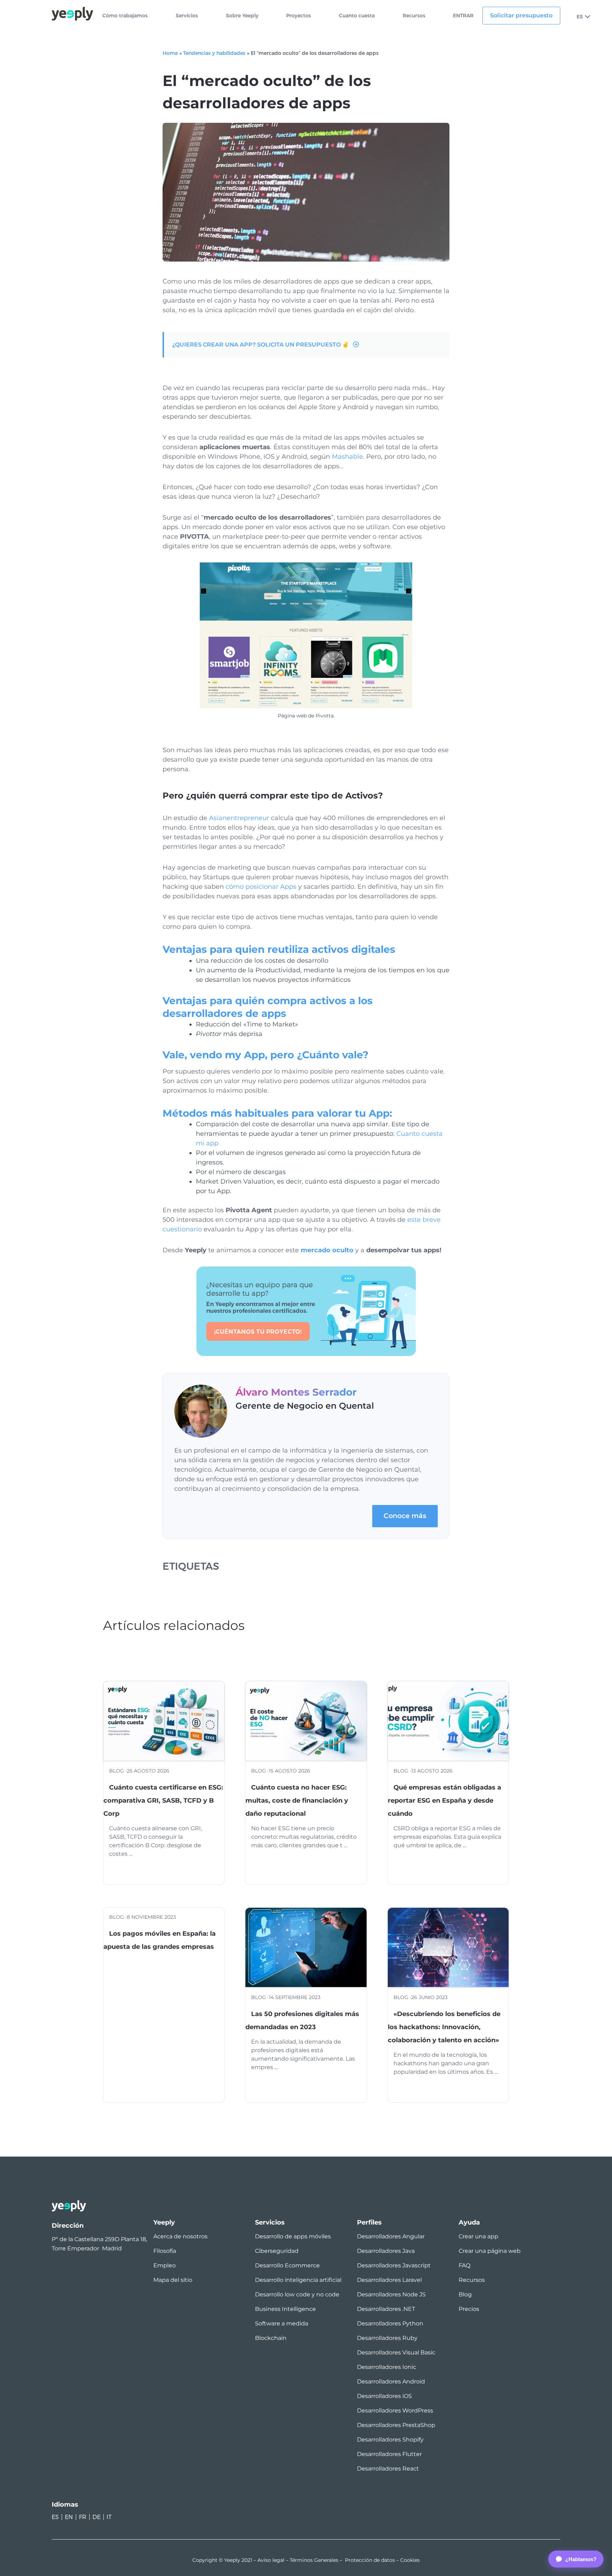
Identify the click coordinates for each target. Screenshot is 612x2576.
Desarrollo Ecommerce (287, 2265)
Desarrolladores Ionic (387, 2367)
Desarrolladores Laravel (389, 2280)
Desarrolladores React (388, 2469)
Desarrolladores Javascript (394, 2265)
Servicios (187, 16)
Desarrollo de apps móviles (293, 2236)
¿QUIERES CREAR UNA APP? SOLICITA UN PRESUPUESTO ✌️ (261, 345)
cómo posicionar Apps (261, 887)
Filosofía (165, 2251)
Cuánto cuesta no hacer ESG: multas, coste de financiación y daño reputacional (297, 1801)
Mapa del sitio (173, 2280)
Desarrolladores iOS (384, 2396)
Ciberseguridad (277, 2251)
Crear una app (478, 2236)
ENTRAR (463, 16)
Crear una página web (490, 2251)
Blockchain (271, 2338)
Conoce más (405, 1516)
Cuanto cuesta (357, 16)
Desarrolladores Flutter (389, 2454)
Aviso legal (271, 2560)
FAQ (464, 2265)
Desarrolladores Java (386, 2251)
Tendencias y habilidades (214, 53)
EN (69, 2517)
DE (97, 2517)
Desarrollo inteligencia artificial (298, 2280)
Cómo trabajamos (125, 16)
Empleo (165, 2265)
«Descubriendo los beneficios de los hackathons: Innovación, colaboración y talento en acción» (444, 2027)
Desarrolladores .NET (386, 2309)
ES (580, 17)
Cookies (410, 2560)
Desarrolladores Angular (391, 2236)
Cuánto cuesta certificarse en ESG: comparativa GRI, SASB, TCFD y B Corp (163, 1801)
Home (170, 53)
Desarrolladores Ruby (387, 2338)
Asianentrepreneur (239, 818)
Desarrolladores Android (391, 2382)
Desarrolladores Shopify (390, 2440)
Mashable (347, 457)
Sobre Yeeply (242, 16)
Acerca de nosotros (180, 2236)
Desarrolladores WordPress (395, 2411)
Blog (465, 2294)
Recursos (414, 16)
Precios (469, 2309)
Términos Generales (314, 2560)
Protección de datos (370, 2560)
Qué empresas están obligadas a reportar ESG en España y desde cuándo (444, 1801)
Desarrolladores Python (390, 2323)
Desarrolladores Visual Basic (396, 2352)
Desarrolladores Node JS (391, 2294)
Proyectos (299, 16)
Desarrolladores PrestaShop (396, 2425)
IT (109, 2517)
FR (83, 2517)
